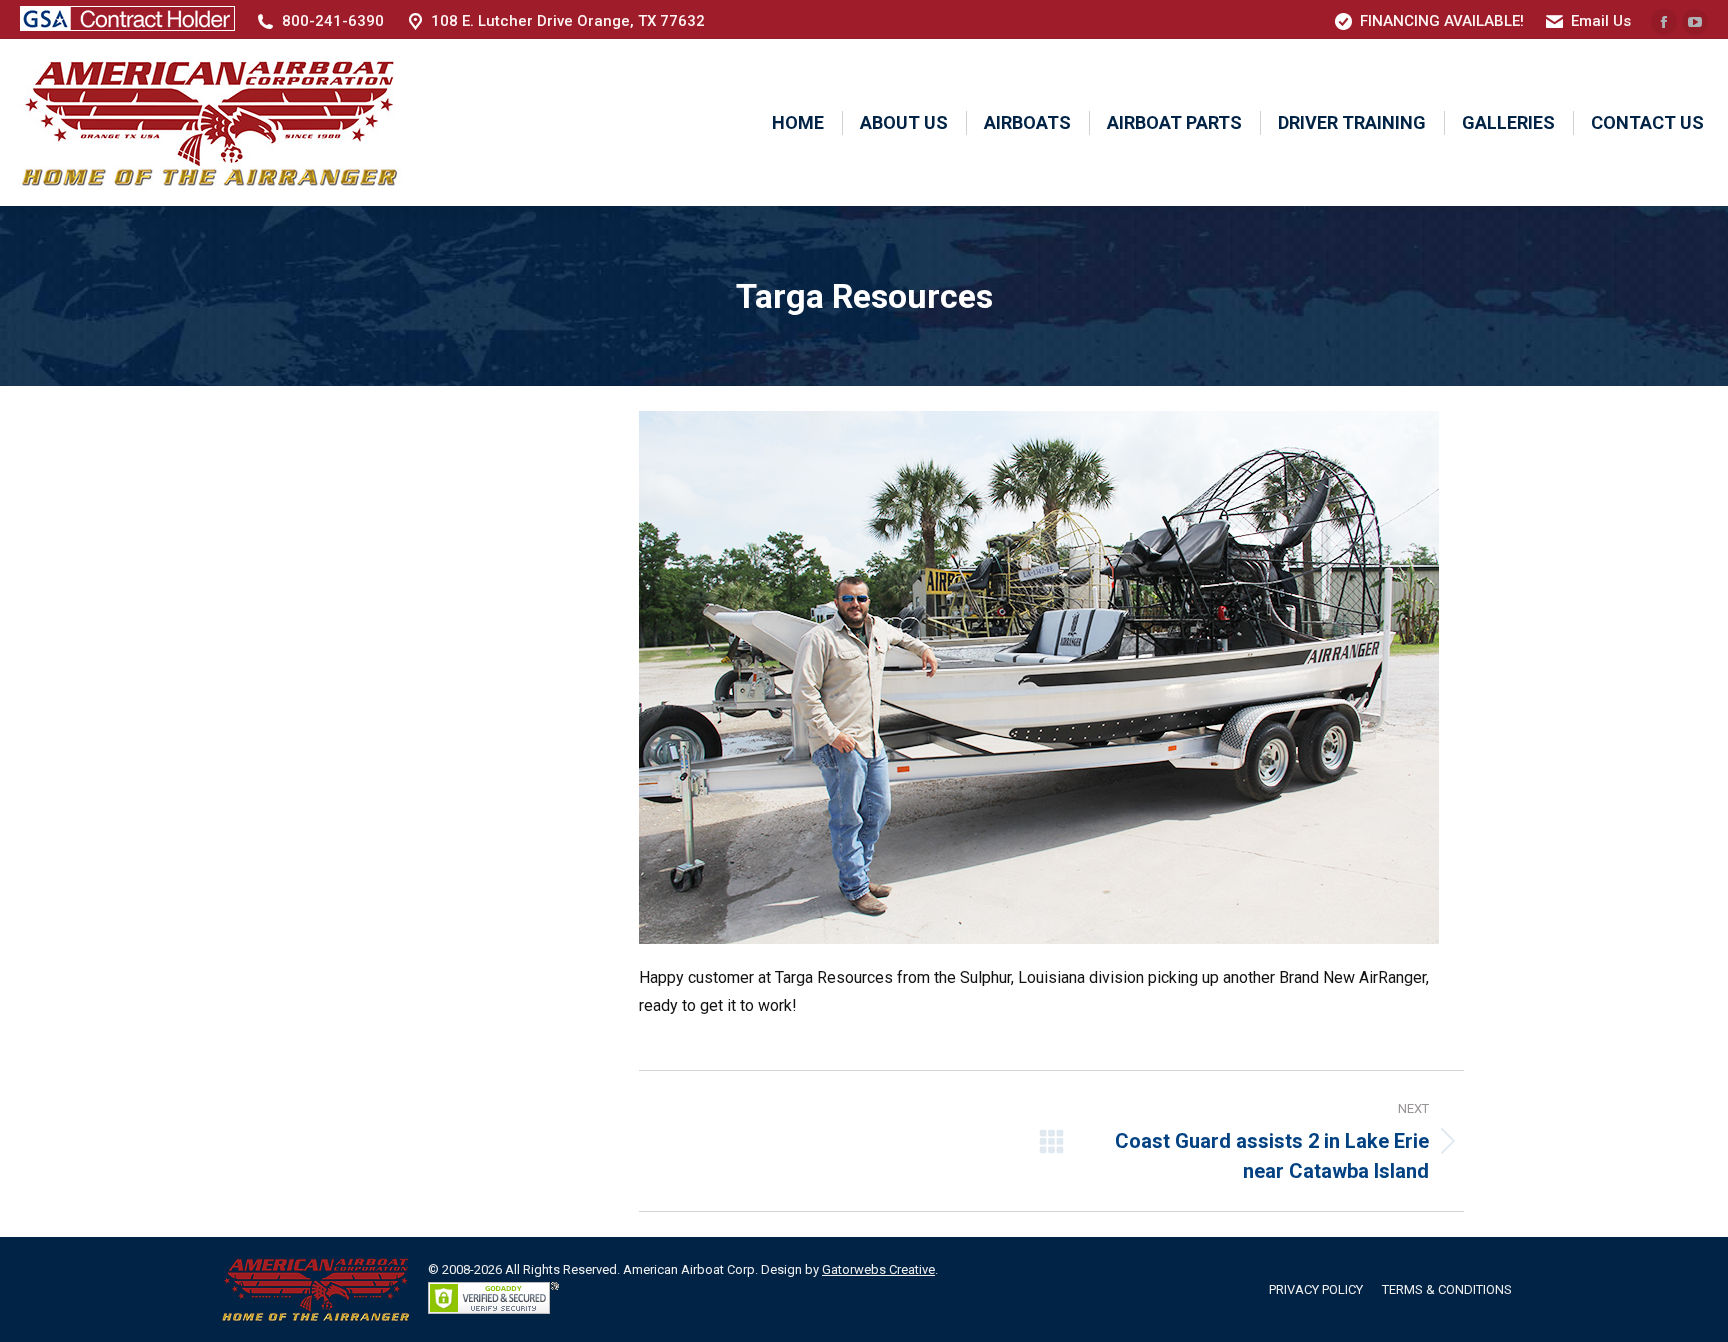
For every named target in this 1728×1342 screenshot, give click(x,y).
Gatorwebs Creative (878, 1269)
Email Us (1601, 21)
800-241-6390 (333, 21)
